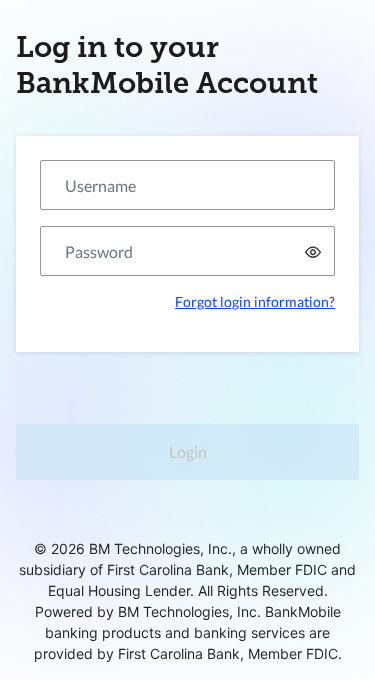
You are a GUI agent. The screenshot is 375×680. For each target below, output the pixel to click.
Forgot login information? (255, 301)
